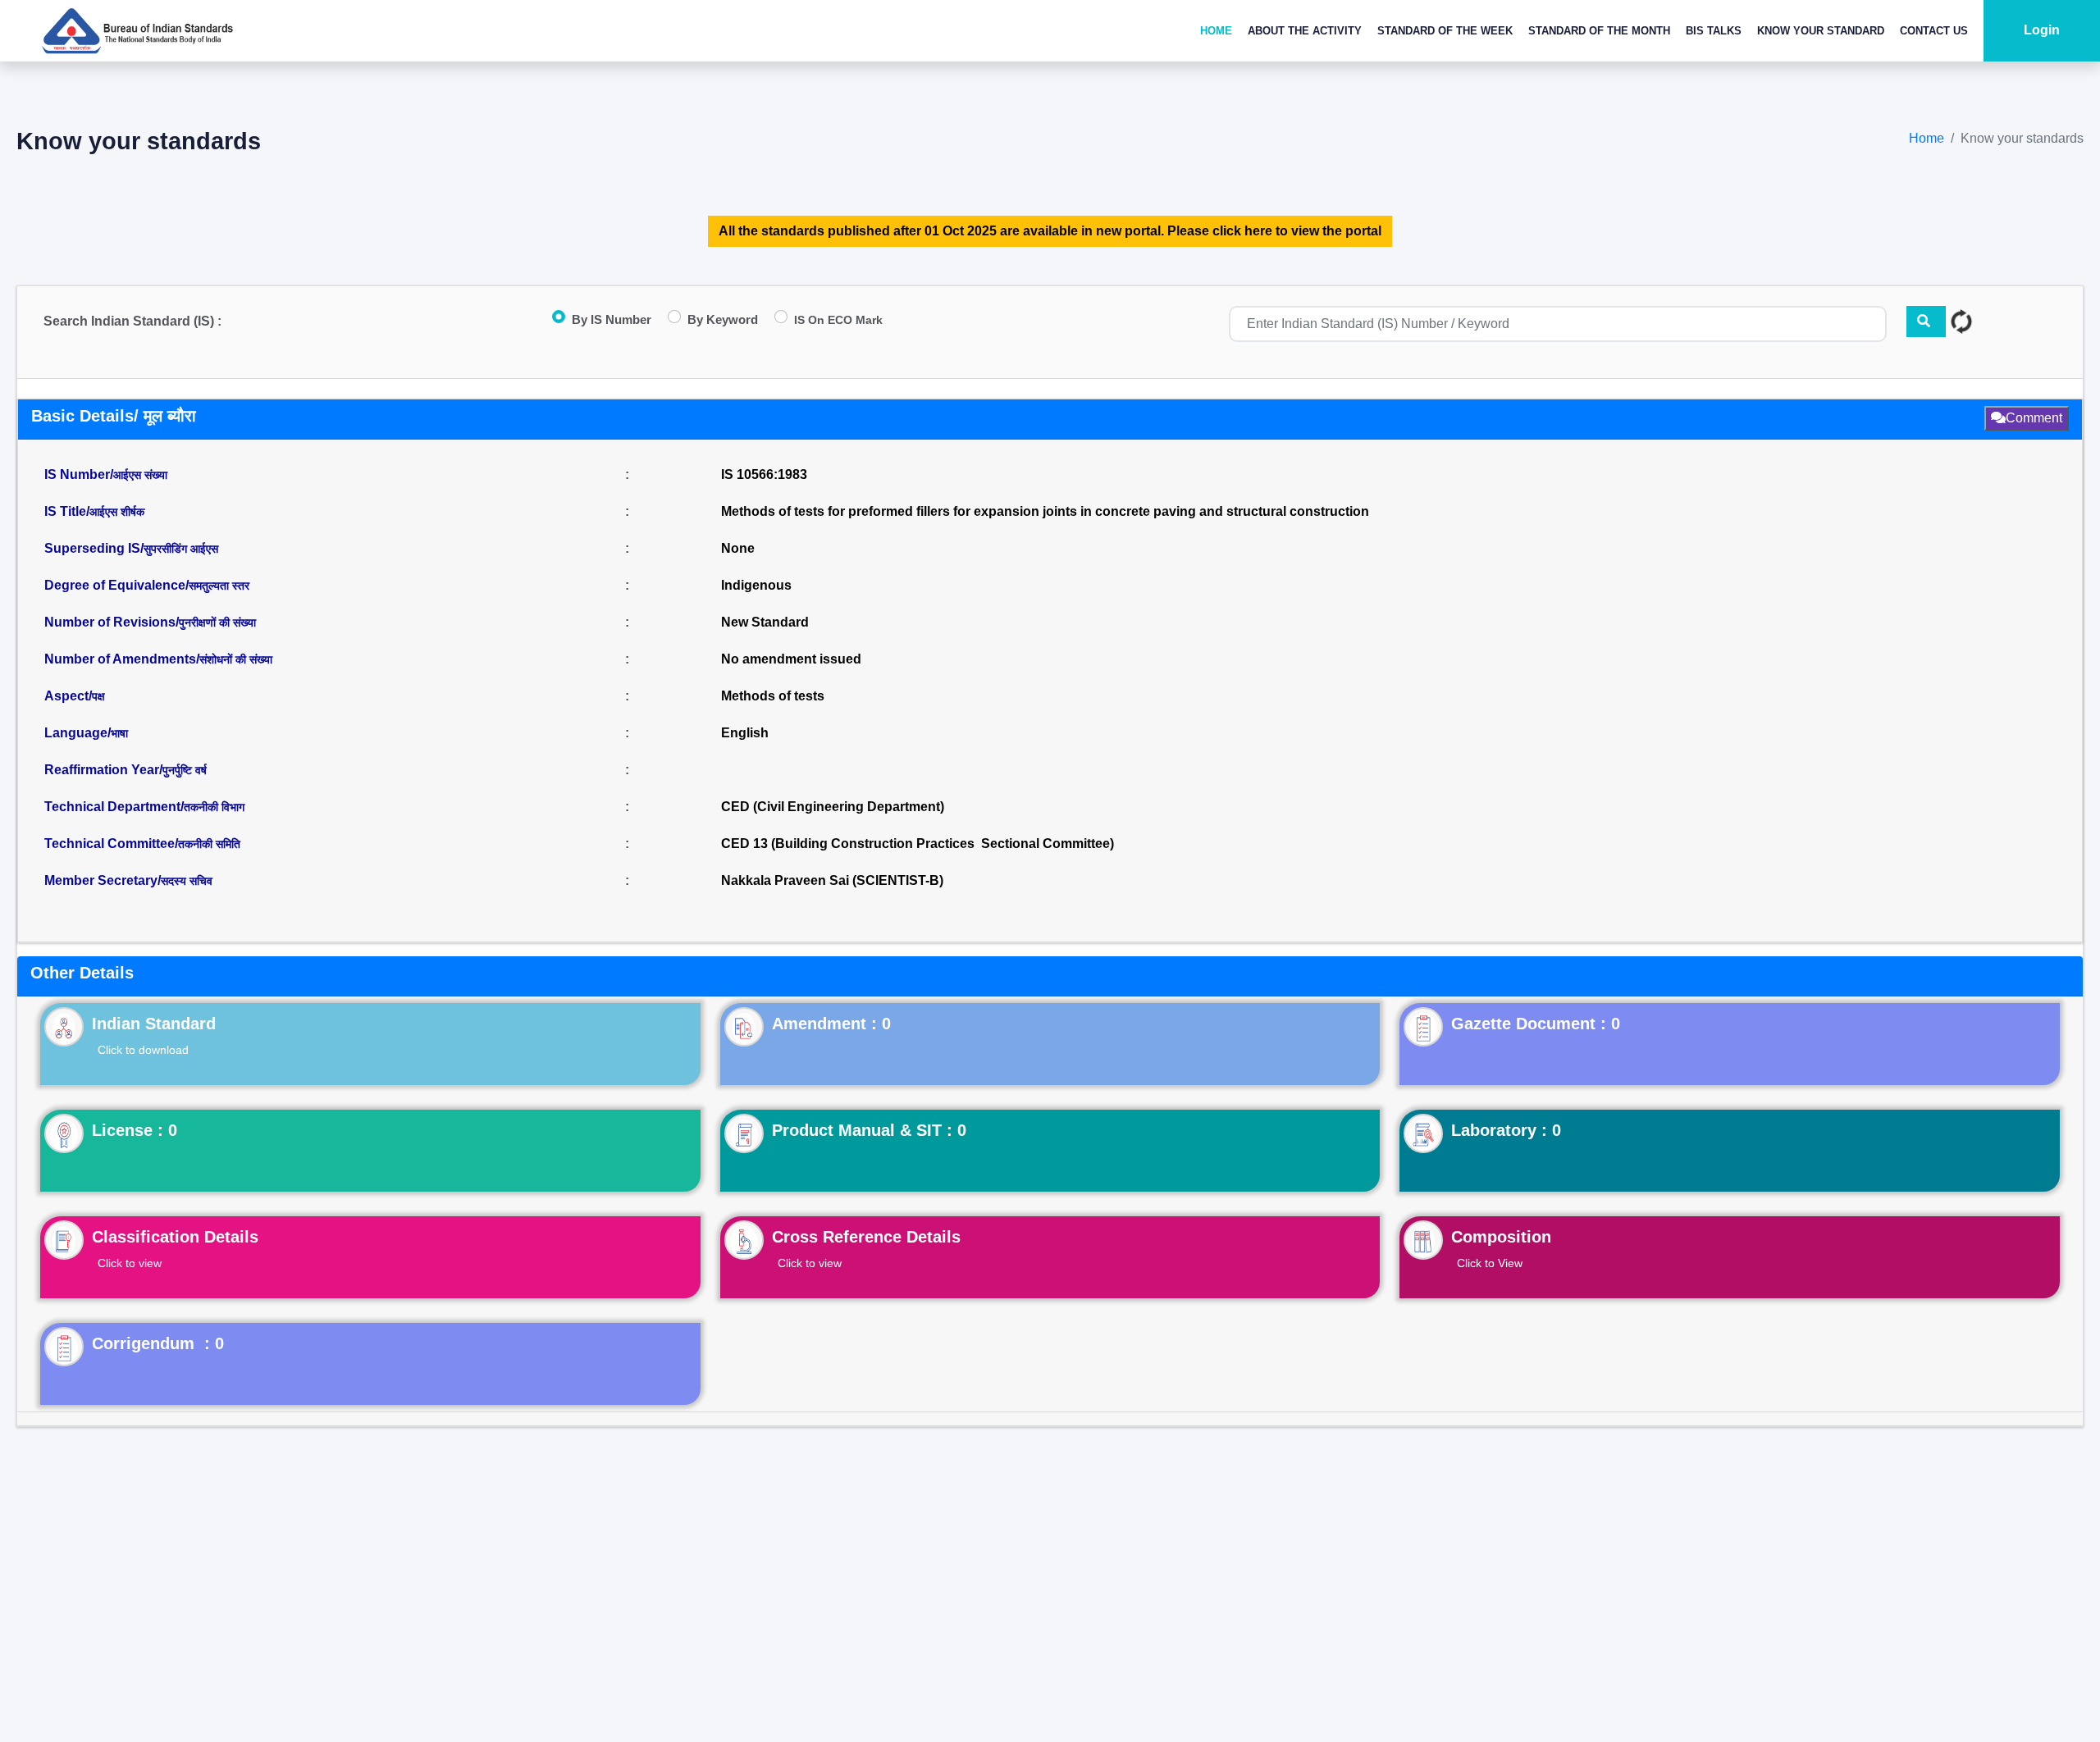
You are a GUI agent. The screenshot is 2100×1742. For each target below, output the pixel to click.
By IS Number (612, 319)
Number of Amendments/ (158, 659)
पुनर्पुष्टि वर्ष (185, 770)
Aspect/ (75, 696)
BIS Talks (1714, 31)
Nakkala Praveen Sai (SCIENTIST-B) (832, 880)
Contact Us (1934, 31)
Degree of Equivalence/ (147, 585)
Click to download (143, 1050)
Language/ (86, 733)
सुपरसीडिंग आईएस (181, 549)
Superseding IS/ (131, 548)
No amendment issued (791, 659)
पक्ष (98, 696)
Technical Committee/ (142, 844)
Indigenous (756, 585)
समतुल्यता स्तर (219, 586)
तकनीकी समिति (209, 844)
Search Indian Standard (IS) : (132, 321)
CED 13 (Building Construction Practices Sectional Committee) (918, 844)
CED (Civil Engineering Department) (833, 807)
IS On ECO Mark (838, 320)
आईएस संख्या (140, 475)
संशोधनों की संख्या (236, 659)
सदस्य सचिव (187, 881)
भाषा (119, 733)
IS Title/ (94, 511)
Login (2042, 30)
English (745, 733)
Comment (2034, 418)
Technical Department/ (144, 807)
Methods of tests (773, 696)
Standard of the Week (1445, 31)
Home (1216, 31)
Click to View (1490, 1263)
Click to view (130, 1263)
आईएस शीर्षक (117, 512)
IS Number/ (106, 474)
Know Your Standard (1821, 31)
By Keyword (723, 319)
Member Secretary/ (128, 880)
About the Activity (1305, 31)
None (738, 548)
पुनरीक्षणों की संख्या (217, 622)
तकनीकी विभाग (214, 807)
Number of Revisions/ (150, 622)
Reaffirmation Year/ (126, 770)
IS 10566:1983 (764, 474)
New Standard (765, 622)
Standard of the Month (1599, 31)
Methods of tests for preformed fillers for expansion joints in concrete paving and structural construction (1045, 511)
